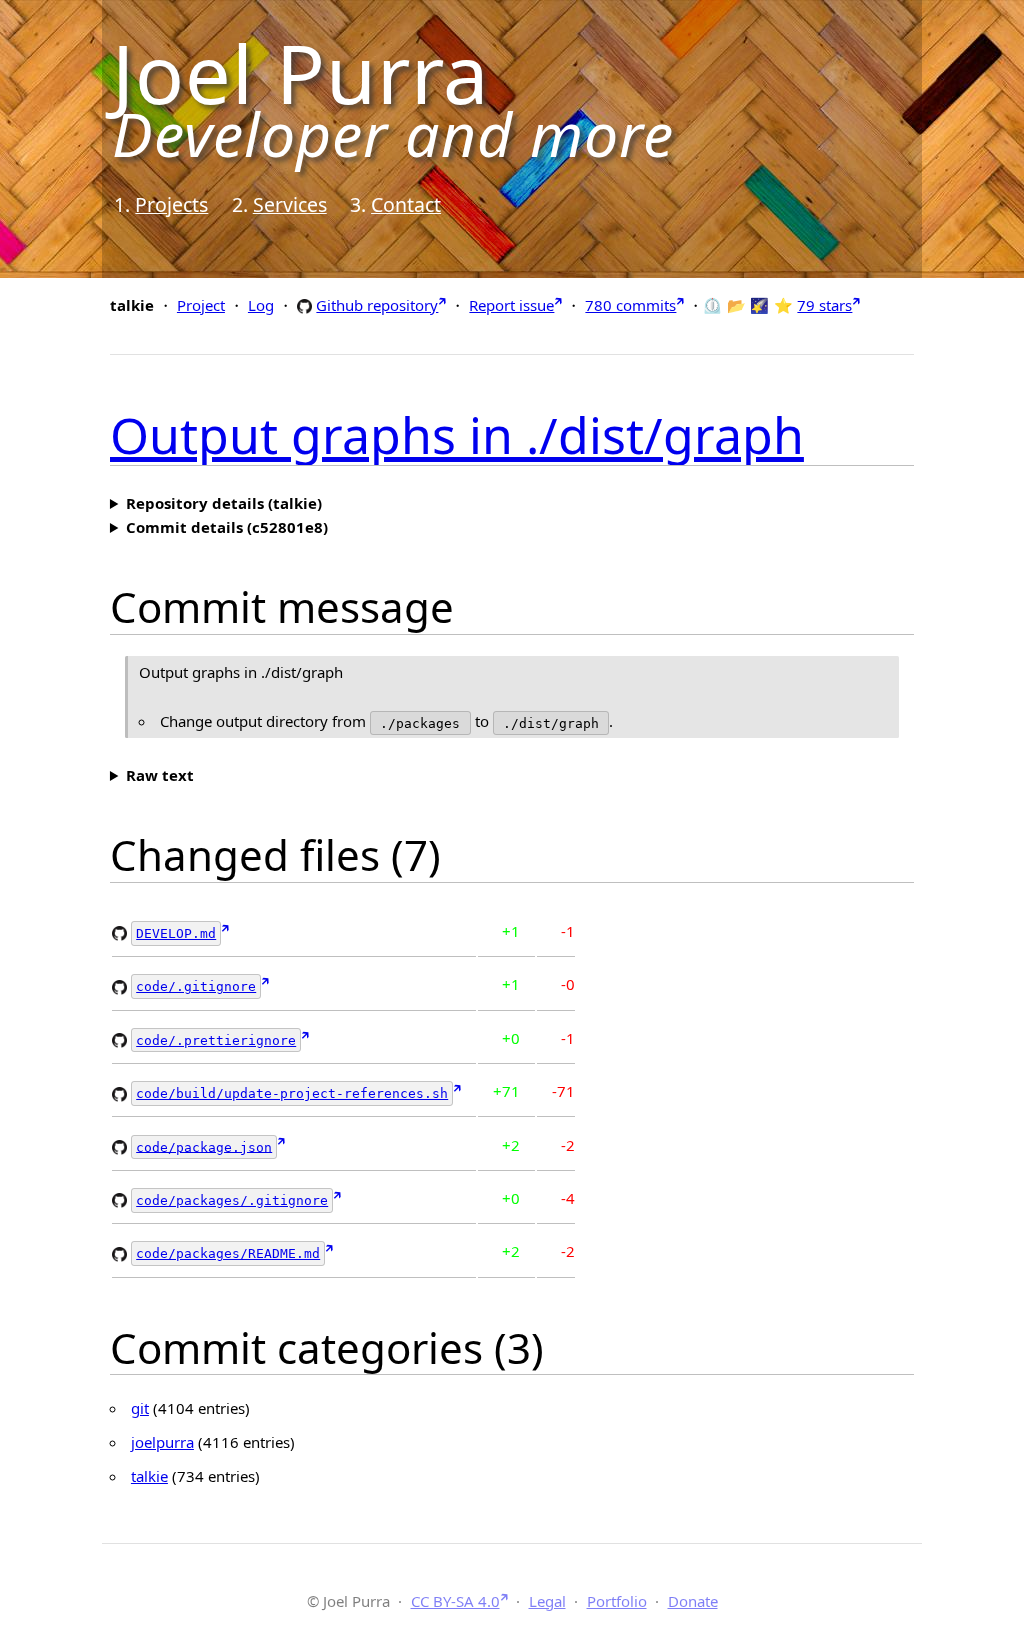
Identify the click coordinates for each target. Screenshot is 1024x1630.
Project (201, 305)
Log (261, 305)
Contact (406, 204)
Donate (693, 1601)
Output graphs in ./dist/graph (457, 435)
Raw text (160, 775)
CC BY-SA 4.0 (455, 1601)
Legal (547, 1601)
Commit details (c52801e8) (227, 527)
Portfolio (617, 1601)
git (140, 1408)
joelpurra (162, 1442)
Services (290, 204)
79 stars (824, 305)
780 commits (630, 305)
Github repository (377, 304)
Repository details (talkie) (224, 503)
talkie (149, 1476)
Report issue (511, 305)
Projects (171, 204)
